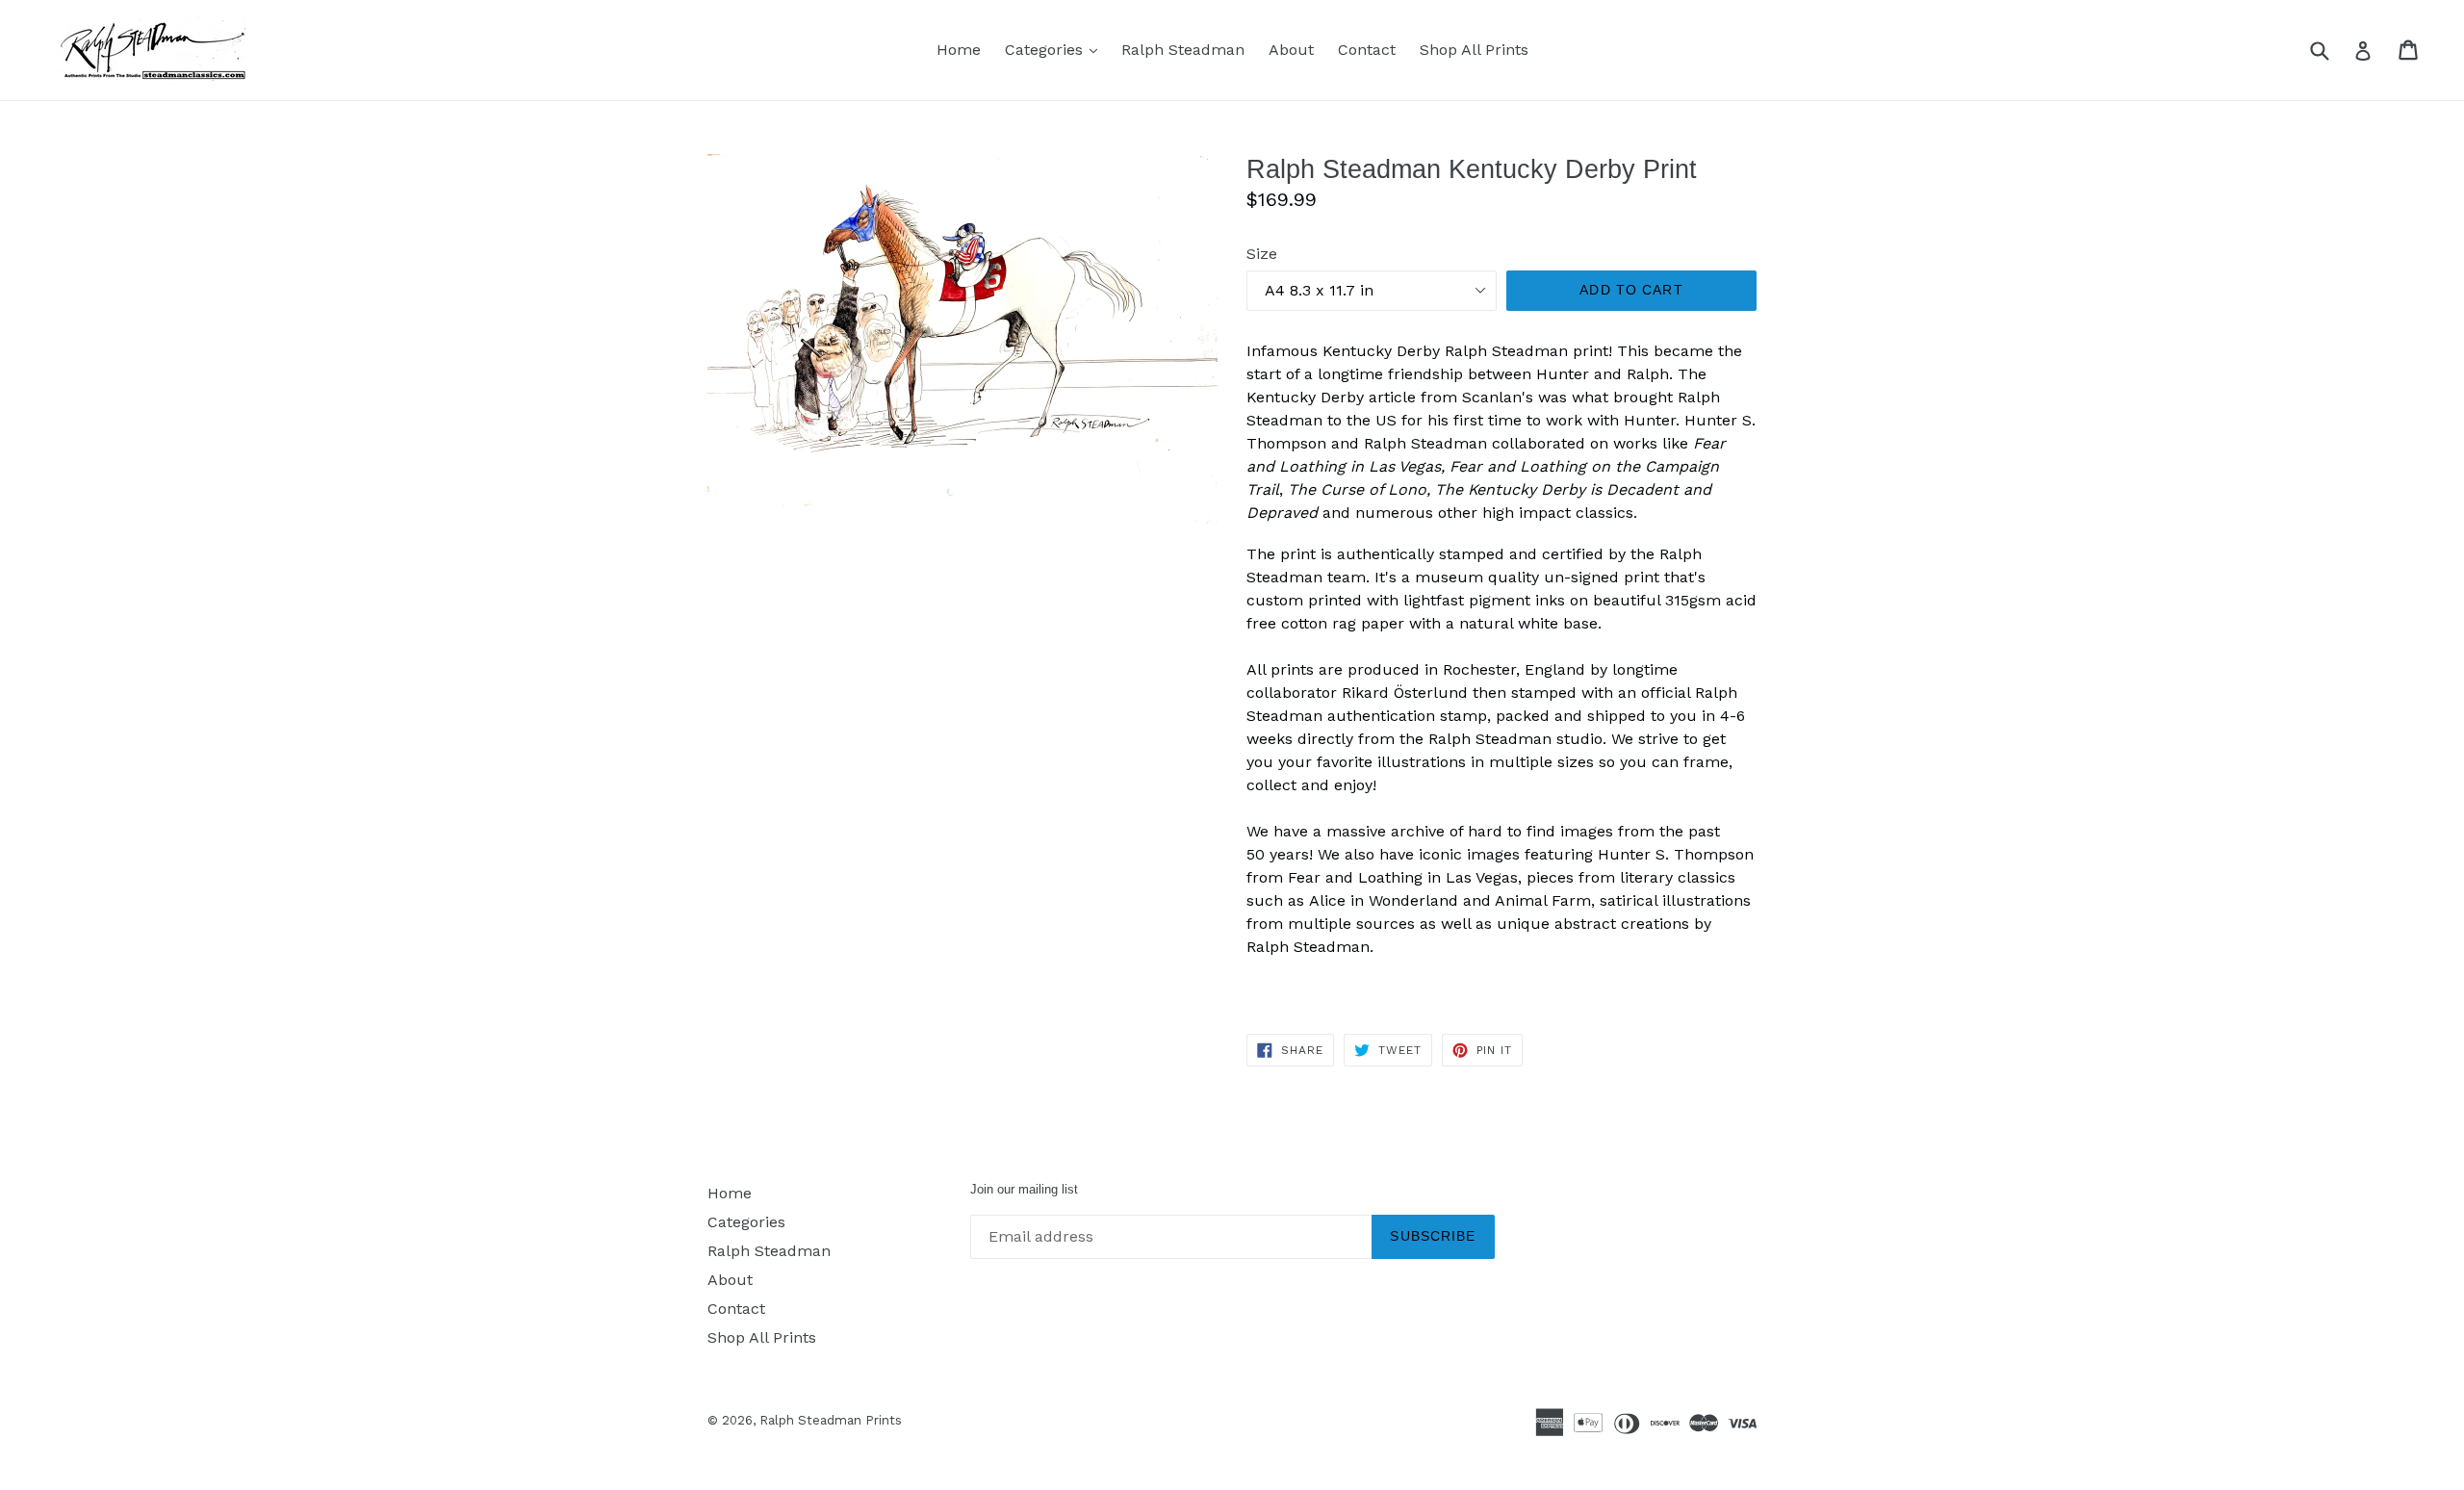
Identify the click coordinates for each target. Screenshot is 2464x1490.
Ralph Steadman (1183, 50)
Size (1262, 254)
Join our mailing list (1024, 1189)
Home (959, 50)
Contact (1367, 50)
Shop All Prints (1474, 50)
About (1291, 50)
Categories (1056, 49)
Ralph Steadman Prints (831, 1420)
